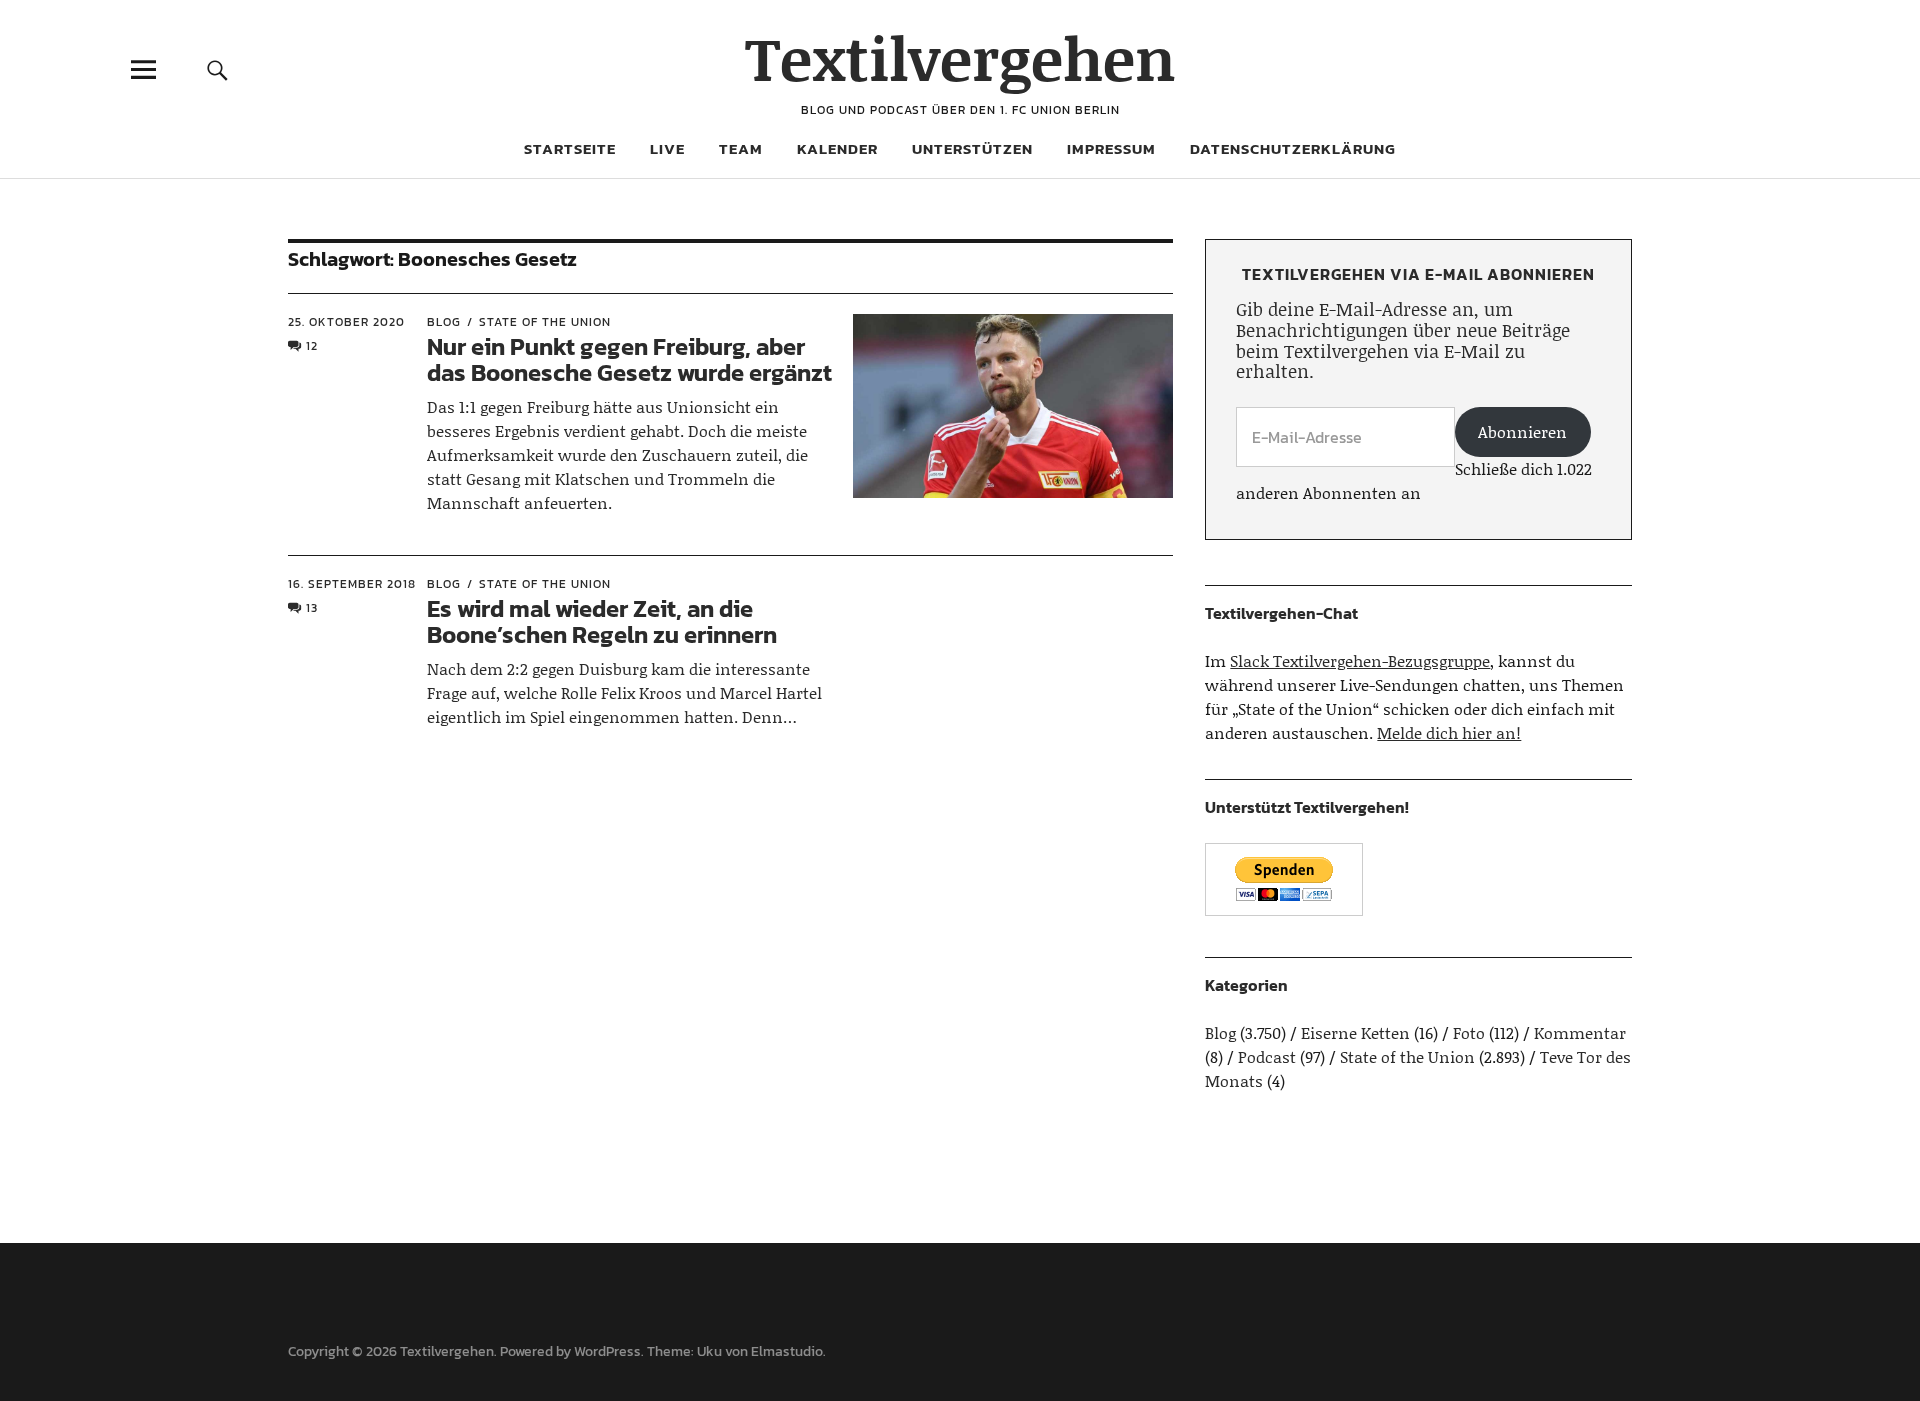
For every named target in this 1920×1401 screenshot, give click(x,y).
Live (667, 148)
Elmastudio (787, 1351)
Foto (1469, 1032)
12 (312, 346)
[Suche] (217, 69)
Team (741, 148)
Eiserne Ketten (1355, 1032)
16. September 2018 (352, 584)
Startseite (570, 148)
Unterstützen (972, 148)
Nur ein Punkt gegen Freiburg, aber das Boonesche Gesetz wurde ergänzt (629, 359)
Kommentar (1580, 1032)
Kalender (837, 148)
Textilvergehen (960, 57)
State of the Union (545, 322)
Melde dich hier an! (1449, 732)
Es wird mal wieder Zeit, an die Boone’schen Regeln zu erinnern (602, 621)
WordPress (607, 1351)
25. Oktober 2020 (346, 322)
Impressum (1111, 148)
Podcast (1267, 1056)
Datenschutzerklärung (1293, 148)
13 (312, 608)
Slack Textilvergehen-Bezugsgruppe (1360, 660)
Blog (444, 322)
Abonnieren (1522, 431)
